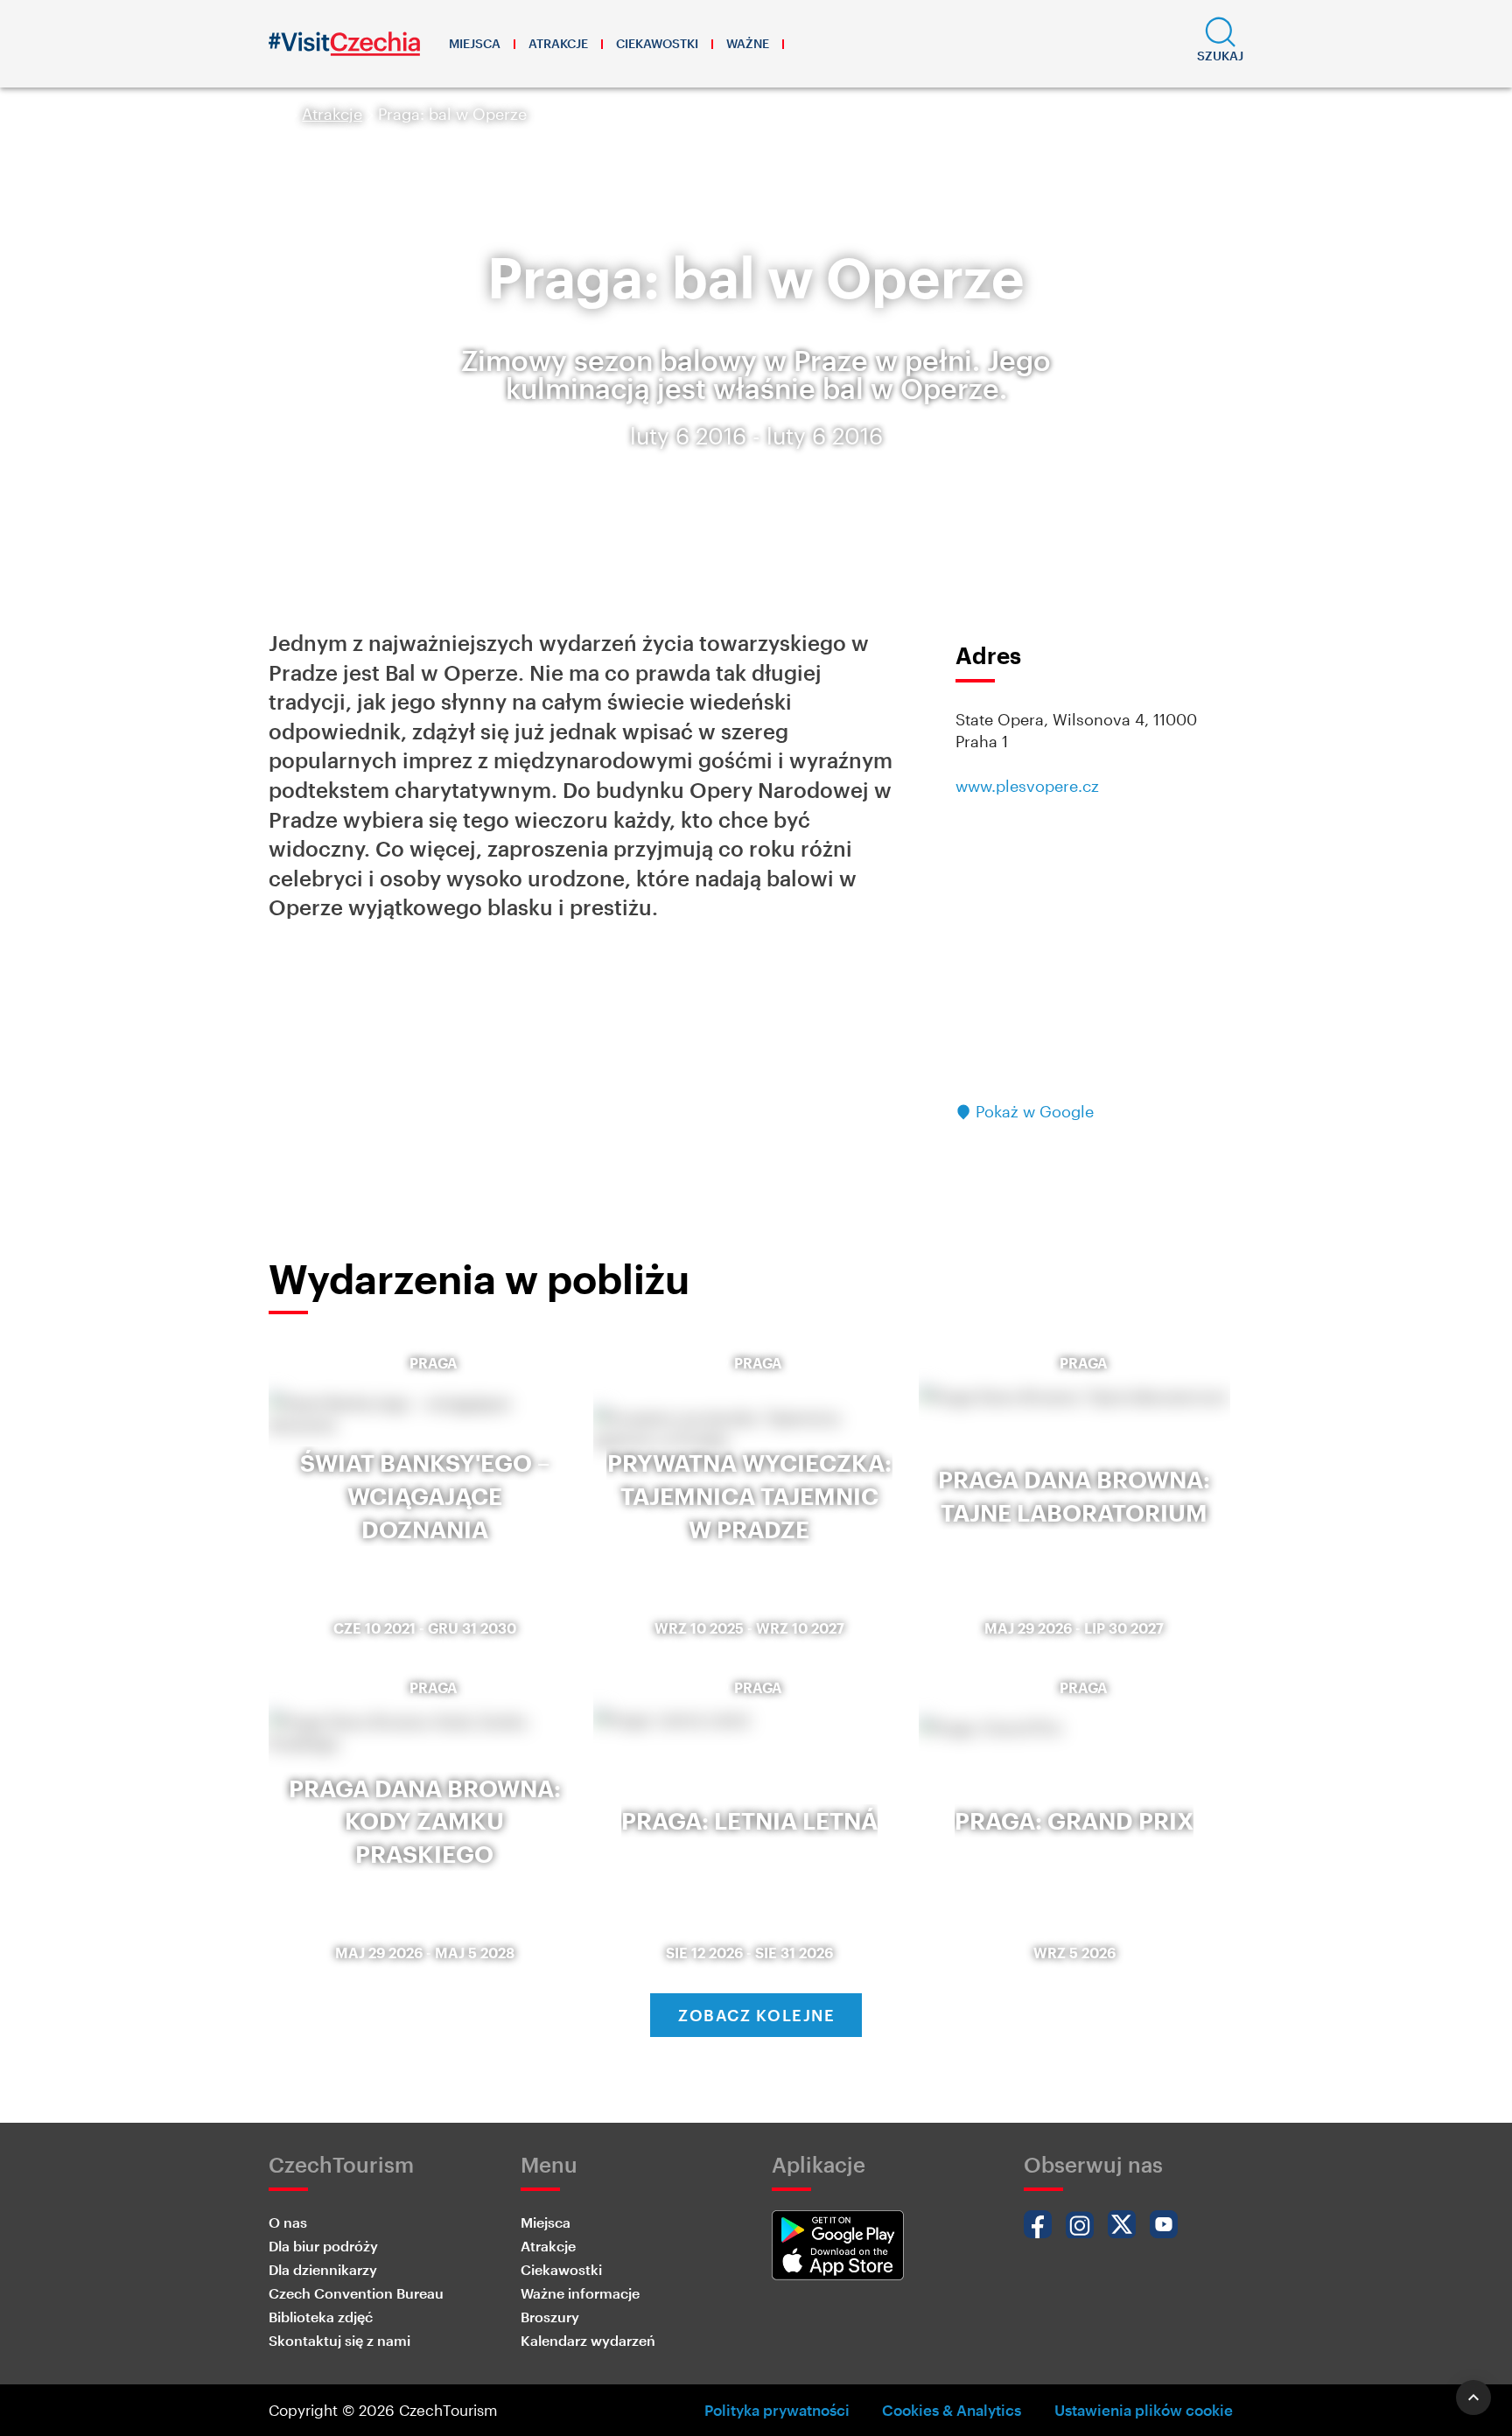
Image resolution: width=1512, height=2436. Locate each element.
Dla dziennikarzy (323, 2269)
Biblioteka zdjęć (321, 2317)
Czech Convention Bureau (356, 2293)
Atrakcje (558, 43)
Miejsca (475, 43)
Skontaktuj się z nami (339, 2340)
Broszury (550, 2317)
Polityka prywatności (777, 2410)
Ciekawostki (657, 43)
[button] (1220, 44)
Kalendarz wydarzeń (588, 2340)
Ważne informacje (580, 2293)
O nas (288, 2222)
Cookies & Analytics (952, 2410)
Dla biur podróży (323, 2246)
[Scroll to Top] (1473, 2397)
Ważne (748, 43)
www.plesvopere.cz (1027, 786)
